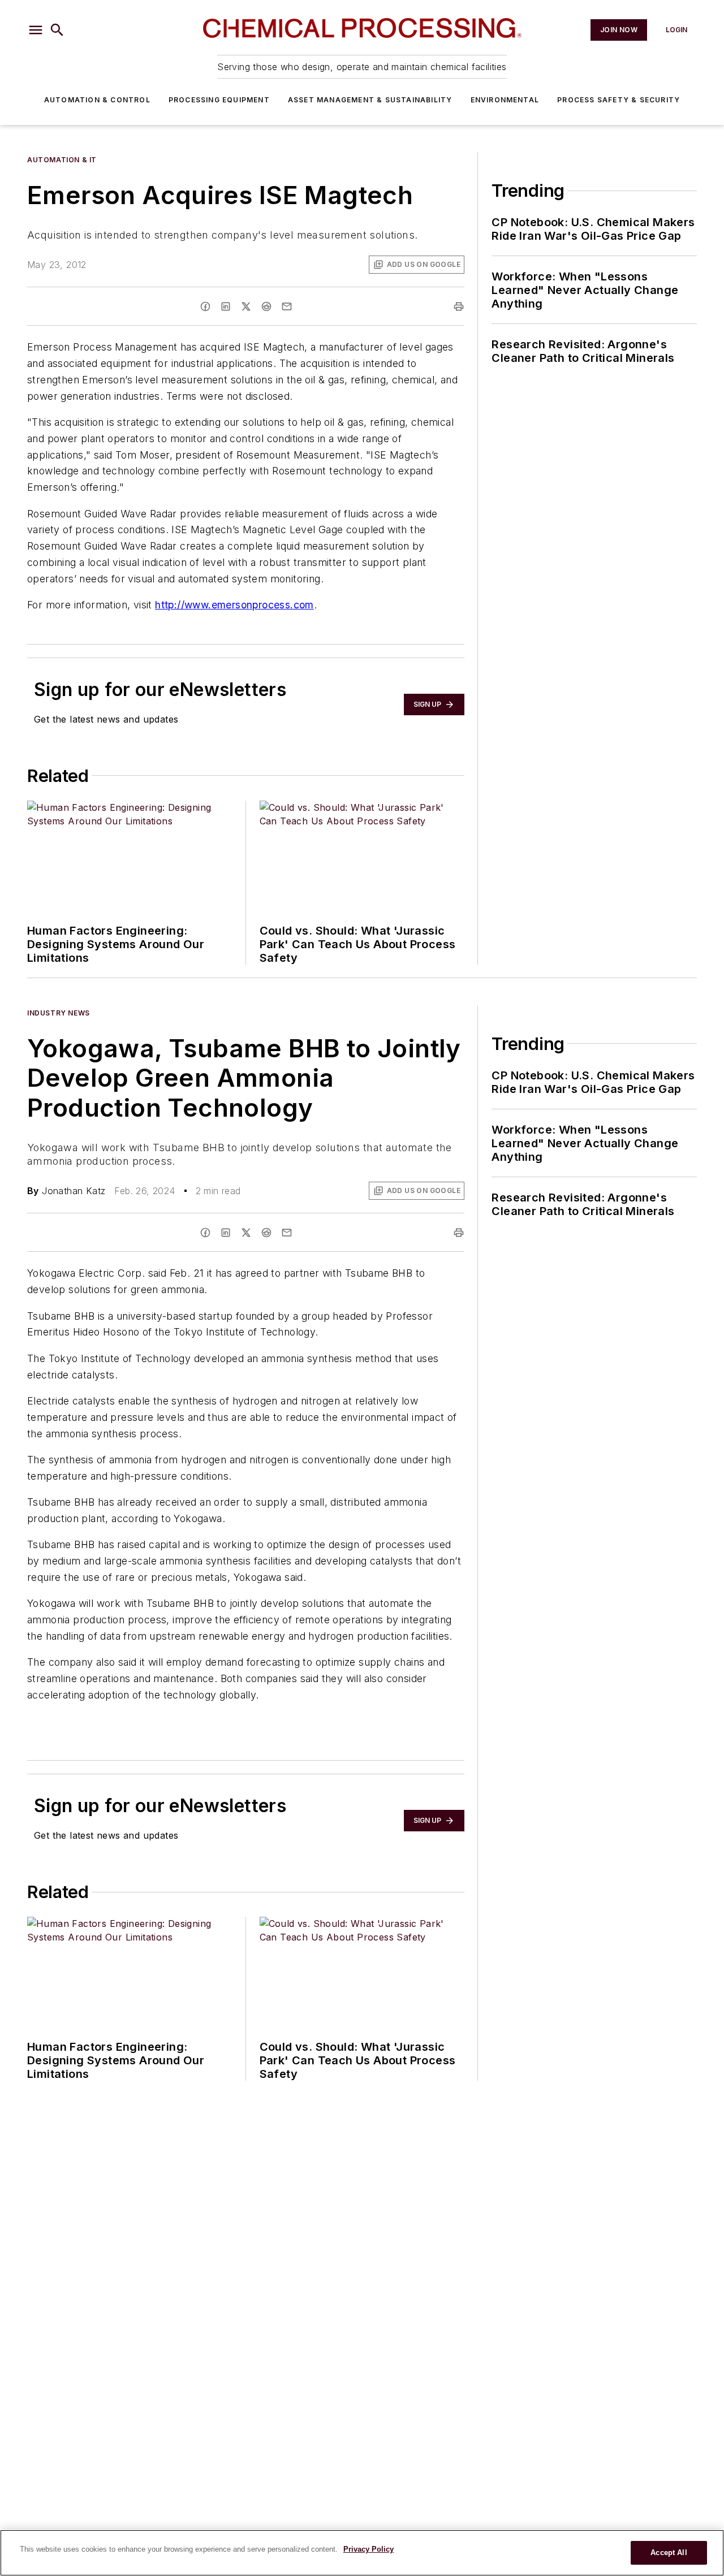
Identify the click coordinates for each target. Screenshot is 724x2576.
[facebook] (205, 306)
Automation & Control (97, 100)
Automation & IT (62, 160)
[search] (57, 30)
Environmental (505, 100)
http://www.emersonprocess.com (234, 605)
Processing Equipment (219, 100)
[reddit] (266, 306)
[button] (36, 30)
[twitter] (246, 306)
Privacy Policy (369, 2549)
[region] (362, 2553)
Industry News (59, 1013)
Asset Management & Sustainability (370, 100)
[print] (459, 306)
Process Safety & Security (619, 100)
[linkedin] (226, 306)
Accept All (669, 2553)
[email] (287, 306)
